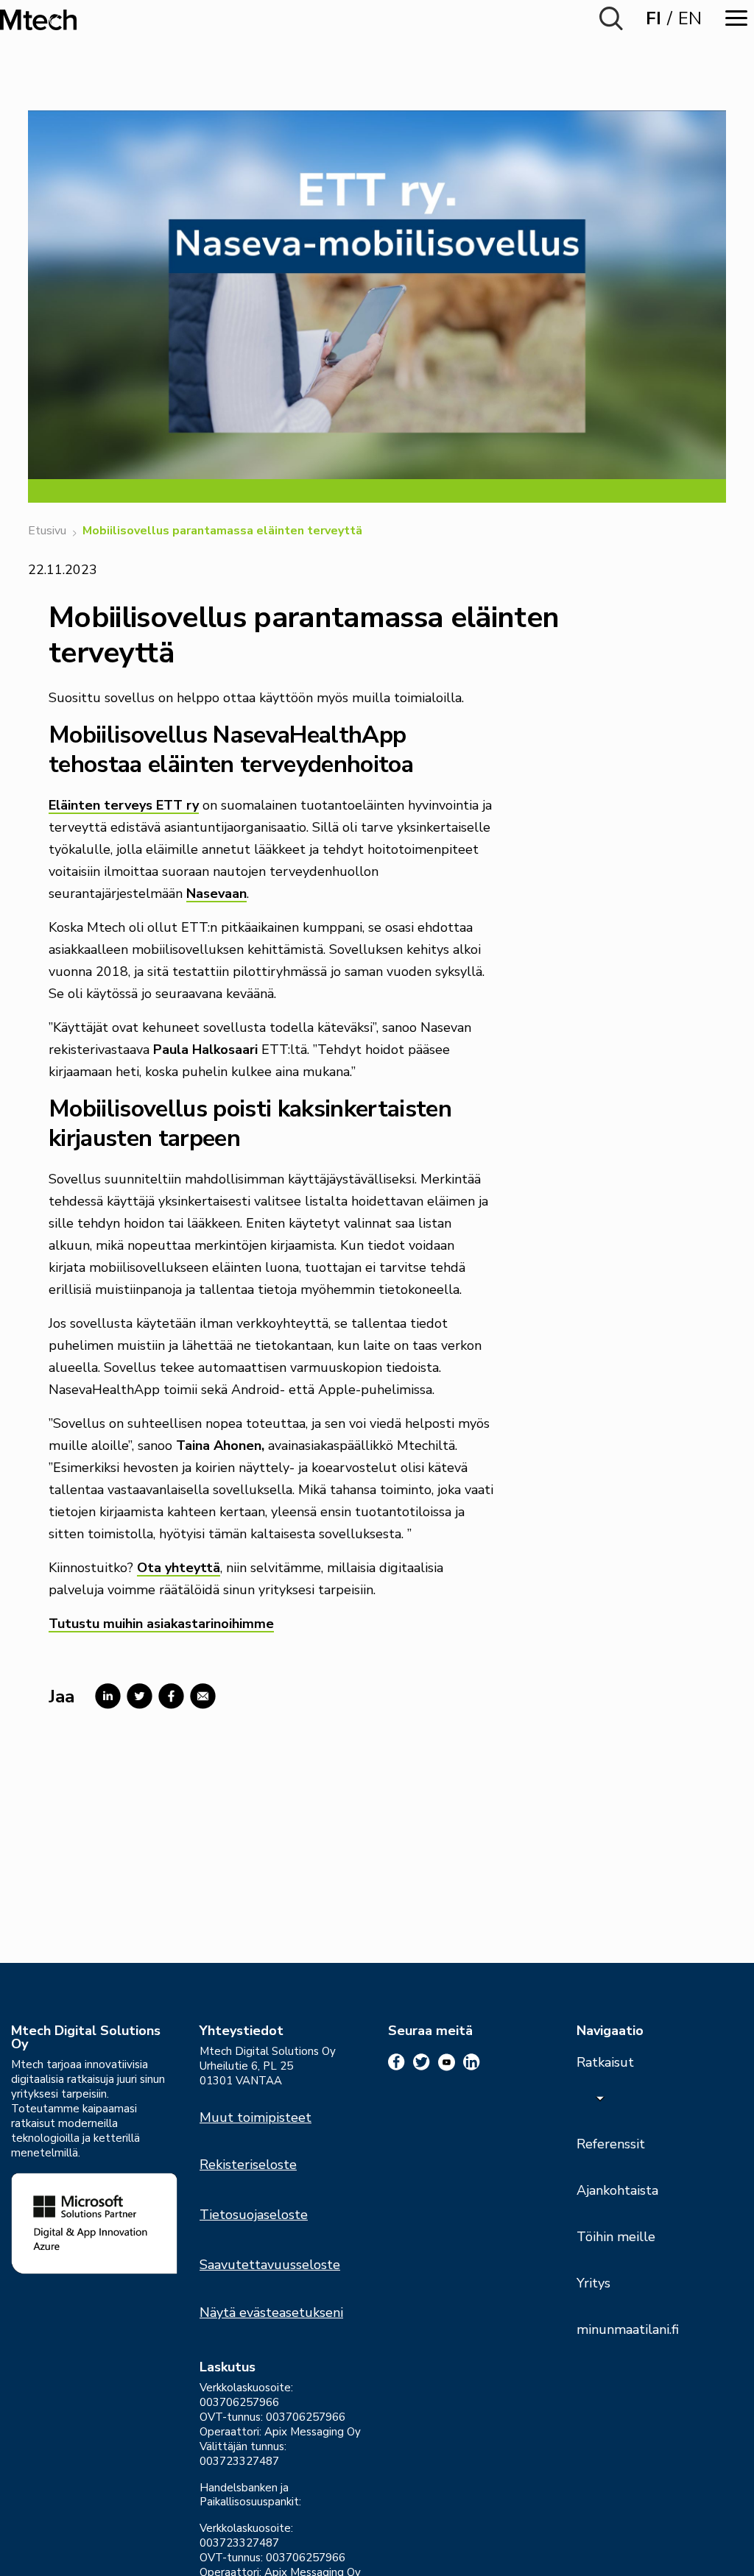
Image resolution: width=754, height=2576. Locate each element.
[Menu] (736, 18)
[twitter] (422, 2062)
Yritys (593, 2283)
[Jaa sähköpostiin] (200, 1696)
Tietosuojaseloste (254, 2215)
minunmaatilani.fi (628, 2329)
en (690, 18)
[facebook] (397, 2062)
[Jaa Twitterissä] (137, 1696)
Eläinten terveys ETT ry (124, 805)
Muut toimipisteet (256, 2117)
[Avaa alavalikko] (600, 2098)
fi (653, 18)
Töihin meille (616, 2237)
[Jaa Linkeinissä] (105, 1696)
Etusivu (47, 531)
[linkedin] (472, 2062)
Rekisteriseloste (248, 2165)
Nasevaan (216, 894)
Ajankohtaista (617, 2190)
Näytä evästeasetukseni (271, 2313)
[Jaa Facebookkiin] (168, 1696)
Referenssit (611, 2144)
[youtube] (447, 2062)
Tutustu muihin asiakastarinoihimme (161, 1624)
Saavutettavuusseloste (270, 2265)
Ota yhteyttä (179, 1568)
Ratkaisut (605, 2062)
